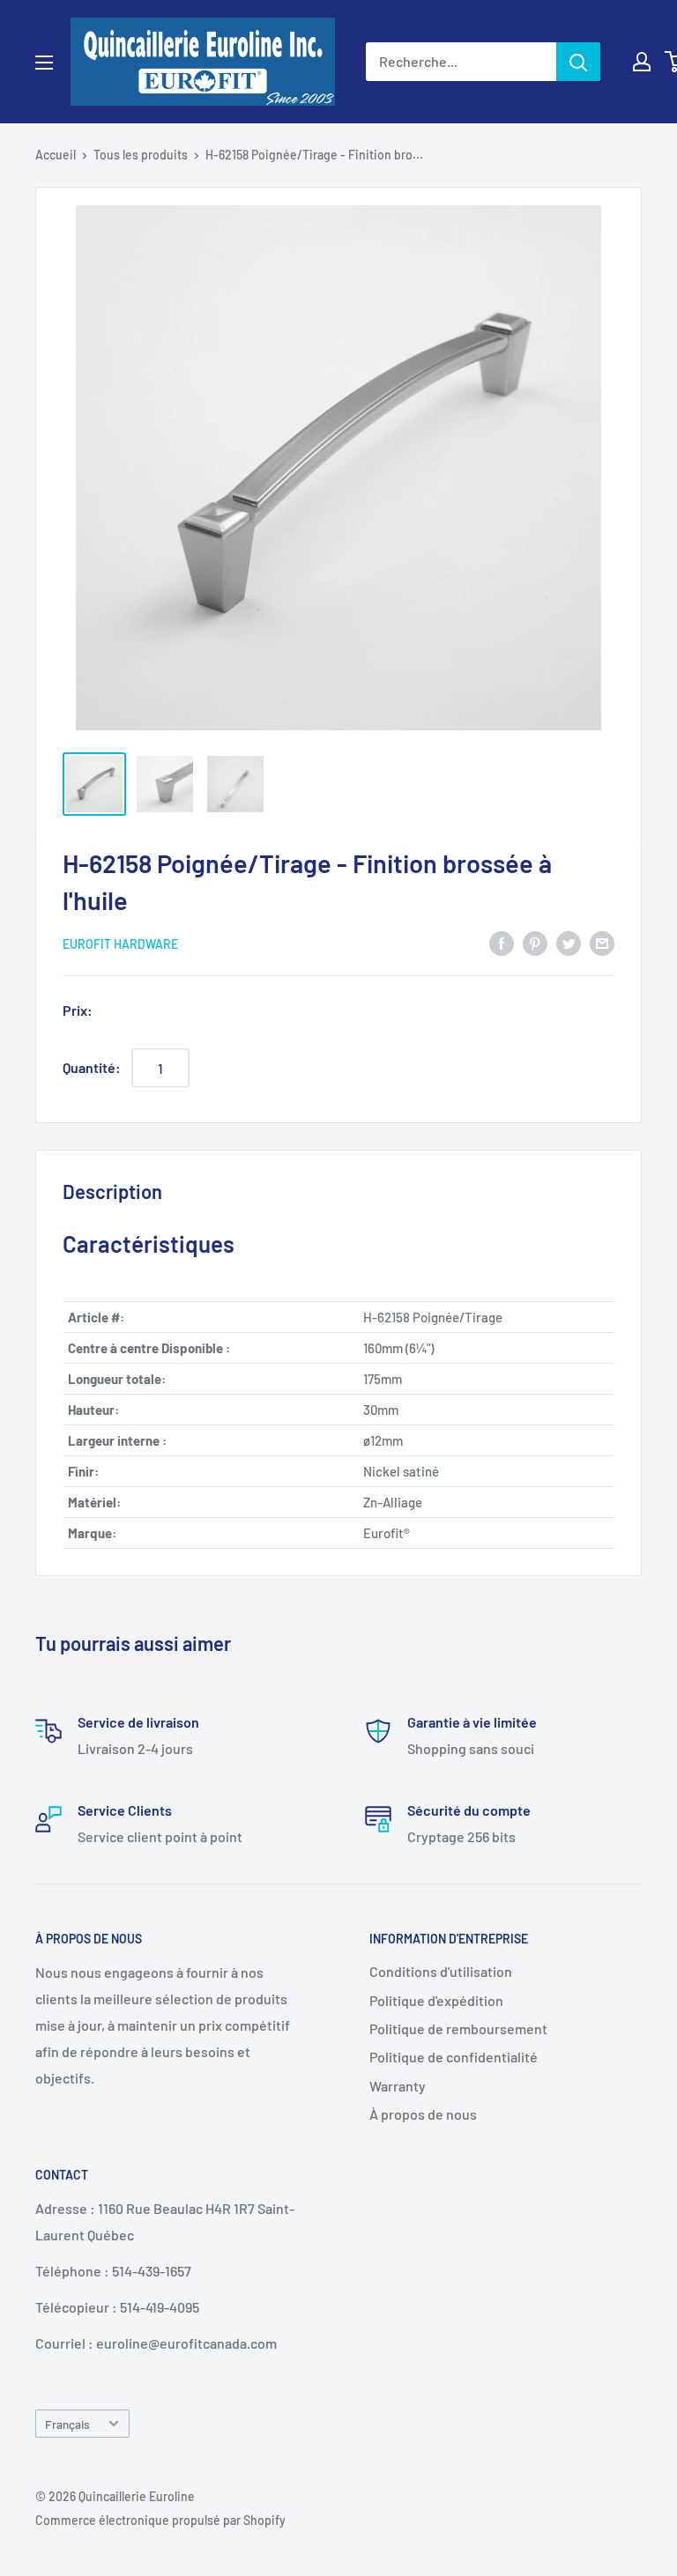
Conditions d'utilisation (441, 1971)
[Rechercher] (578, 62)
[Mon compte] (642, 62)
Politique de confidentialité (454, 2057)
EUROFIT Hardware (120, 944)
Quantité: (92, 1067)
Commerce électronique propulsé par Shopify (160, 2520)
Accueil (56, 155)
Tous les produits (141, 155)
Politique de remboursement (458, 2028)
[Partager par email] (602, 942)
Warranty (398, 2086)
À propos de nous (423, 2114)
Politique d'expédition (436, 2000)
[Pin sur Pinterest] (535, 942)
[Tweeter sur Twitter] (569, 942)
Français (67, 2424)
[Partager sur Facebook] (502, 942)
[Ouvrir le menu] (44, 63)
